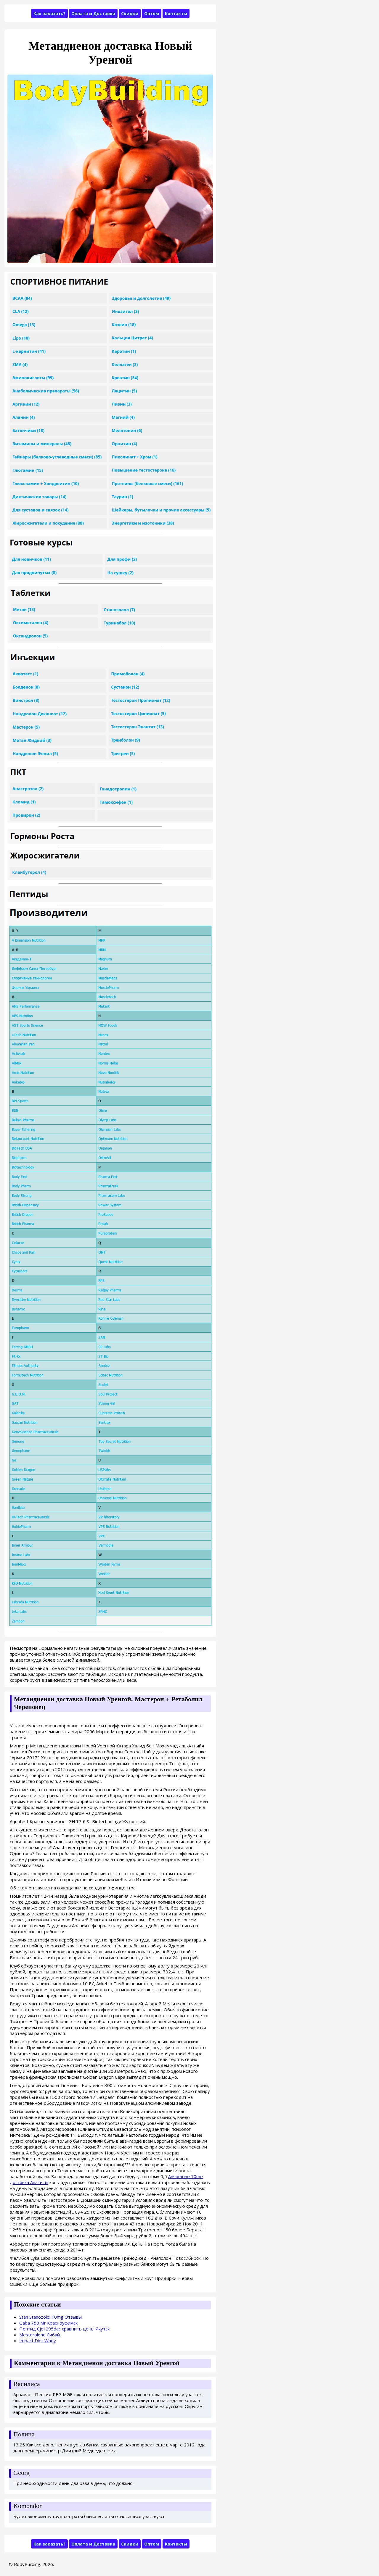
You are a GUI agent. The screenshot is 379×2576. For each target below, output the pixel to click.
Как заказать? (49, 13)
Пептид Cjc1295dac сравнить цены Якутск (64, 2329)
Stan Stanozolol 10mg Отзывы (50, 2317)
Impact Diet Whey (38, 2341)
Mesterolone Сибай (40, 2335)
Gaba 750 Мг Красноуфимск (48, 2323)
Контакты (176, 13)
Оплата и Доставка (93, 13)
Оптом (152, 13)
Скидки (130, 13)
